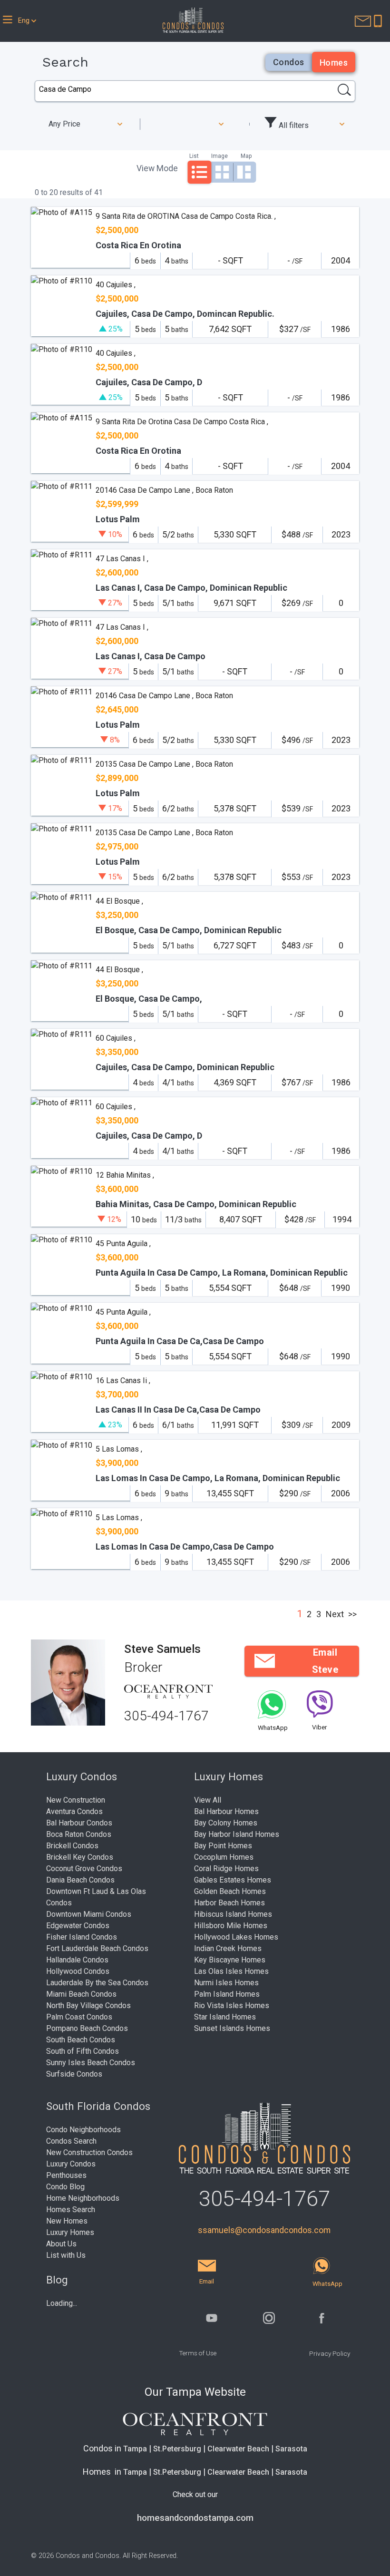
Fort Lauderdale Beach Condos (97, 1948)
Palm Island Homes (227, 1994)
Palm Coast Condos (79, 2017)
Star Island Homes (225, 2017)
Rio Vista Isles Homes (232, 2005)
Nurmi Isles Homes (226, 1983)
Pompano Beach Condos (87, 2028)
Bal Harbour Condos (79, 1823)
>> (352, 1614)
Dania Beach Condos (80, 1880)
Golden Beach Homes (230, 1891)
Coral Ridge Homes (226, 1869)
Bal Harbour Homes (226, 1811)
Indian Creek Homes (228, 1948)
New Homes (67, 2221)
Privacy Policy (330, 2353)
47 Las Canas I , (122, 559)
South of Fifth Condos (83, 2051)
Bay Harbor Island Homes (237, 1834)
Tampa (135, 2449)
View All (208, 1800)
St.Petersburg (177, 2449)
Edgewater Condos (78, 1926)
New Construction (76, 1800)
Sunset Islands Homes (232, 2028)
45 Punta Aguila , (123, 1244)
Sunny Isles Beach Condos (91, 2063)
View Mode (157, 168)
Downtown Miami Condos (89, 1914)
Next (335, 1614)
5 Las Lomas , (119, 1449)
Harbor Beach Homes (229, 1903)
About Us (61, 2244)
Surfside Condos (74, 2074)
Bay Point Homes (223, 1846)
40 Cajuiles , (116, 285)
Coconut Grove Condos (84, 1869)
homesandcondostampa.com (195, 2518)
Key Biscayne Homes (230, 1960)
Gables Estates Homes (233, 1880)
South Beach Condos (81, 2040)
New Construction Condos (89, 2152)
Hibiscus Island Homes (233, 1914)
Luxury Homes (70, 2232)
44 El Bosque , (119, 901)
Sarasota (291, 2449)
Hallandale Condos (77, 1960)
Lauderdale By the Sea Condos (97, 1983)
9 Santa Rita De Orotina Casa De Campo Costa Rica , (182, 422)
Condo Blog (65, 2187)
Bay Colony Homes (226, 1823)
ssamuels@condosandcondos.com (264, 2230)
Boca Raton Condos (79, 1834)
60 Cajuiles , (116, 1038)
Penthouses (66, 2175)
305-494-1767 (166, 1716)
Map (246, 156)
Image (219, 156)
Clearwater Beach (238, 2449)
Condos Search (71, 2141)
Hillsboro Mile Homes (231, 1926)
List (194, 156)
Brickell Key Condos (80, 1857)
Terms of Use (198, 2353)
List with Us (66, 2255)
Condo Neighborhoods (83, 2130)
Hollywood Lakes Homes (236, 1937)
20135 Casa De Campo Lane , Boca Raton (164, 764)
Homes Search (71, 2210)
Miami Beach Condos (81, 1994)
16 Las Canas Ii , (123, 1381)
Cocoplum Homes (224, 1857)
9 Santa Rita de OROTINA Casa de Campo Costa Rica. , (186, 216)
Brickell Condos (72, 1846)
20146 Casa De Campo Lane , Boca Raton (164, 490)
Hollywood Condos (78, 1971)
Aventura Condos (74, 1811)
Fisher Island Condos (82, 1937)
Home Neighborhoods (83, 2198)
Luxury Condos (71, 2164)
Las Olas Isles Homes (231, 1971)
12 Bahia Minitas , (125, 1175)
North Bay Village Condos (88, 2005)
